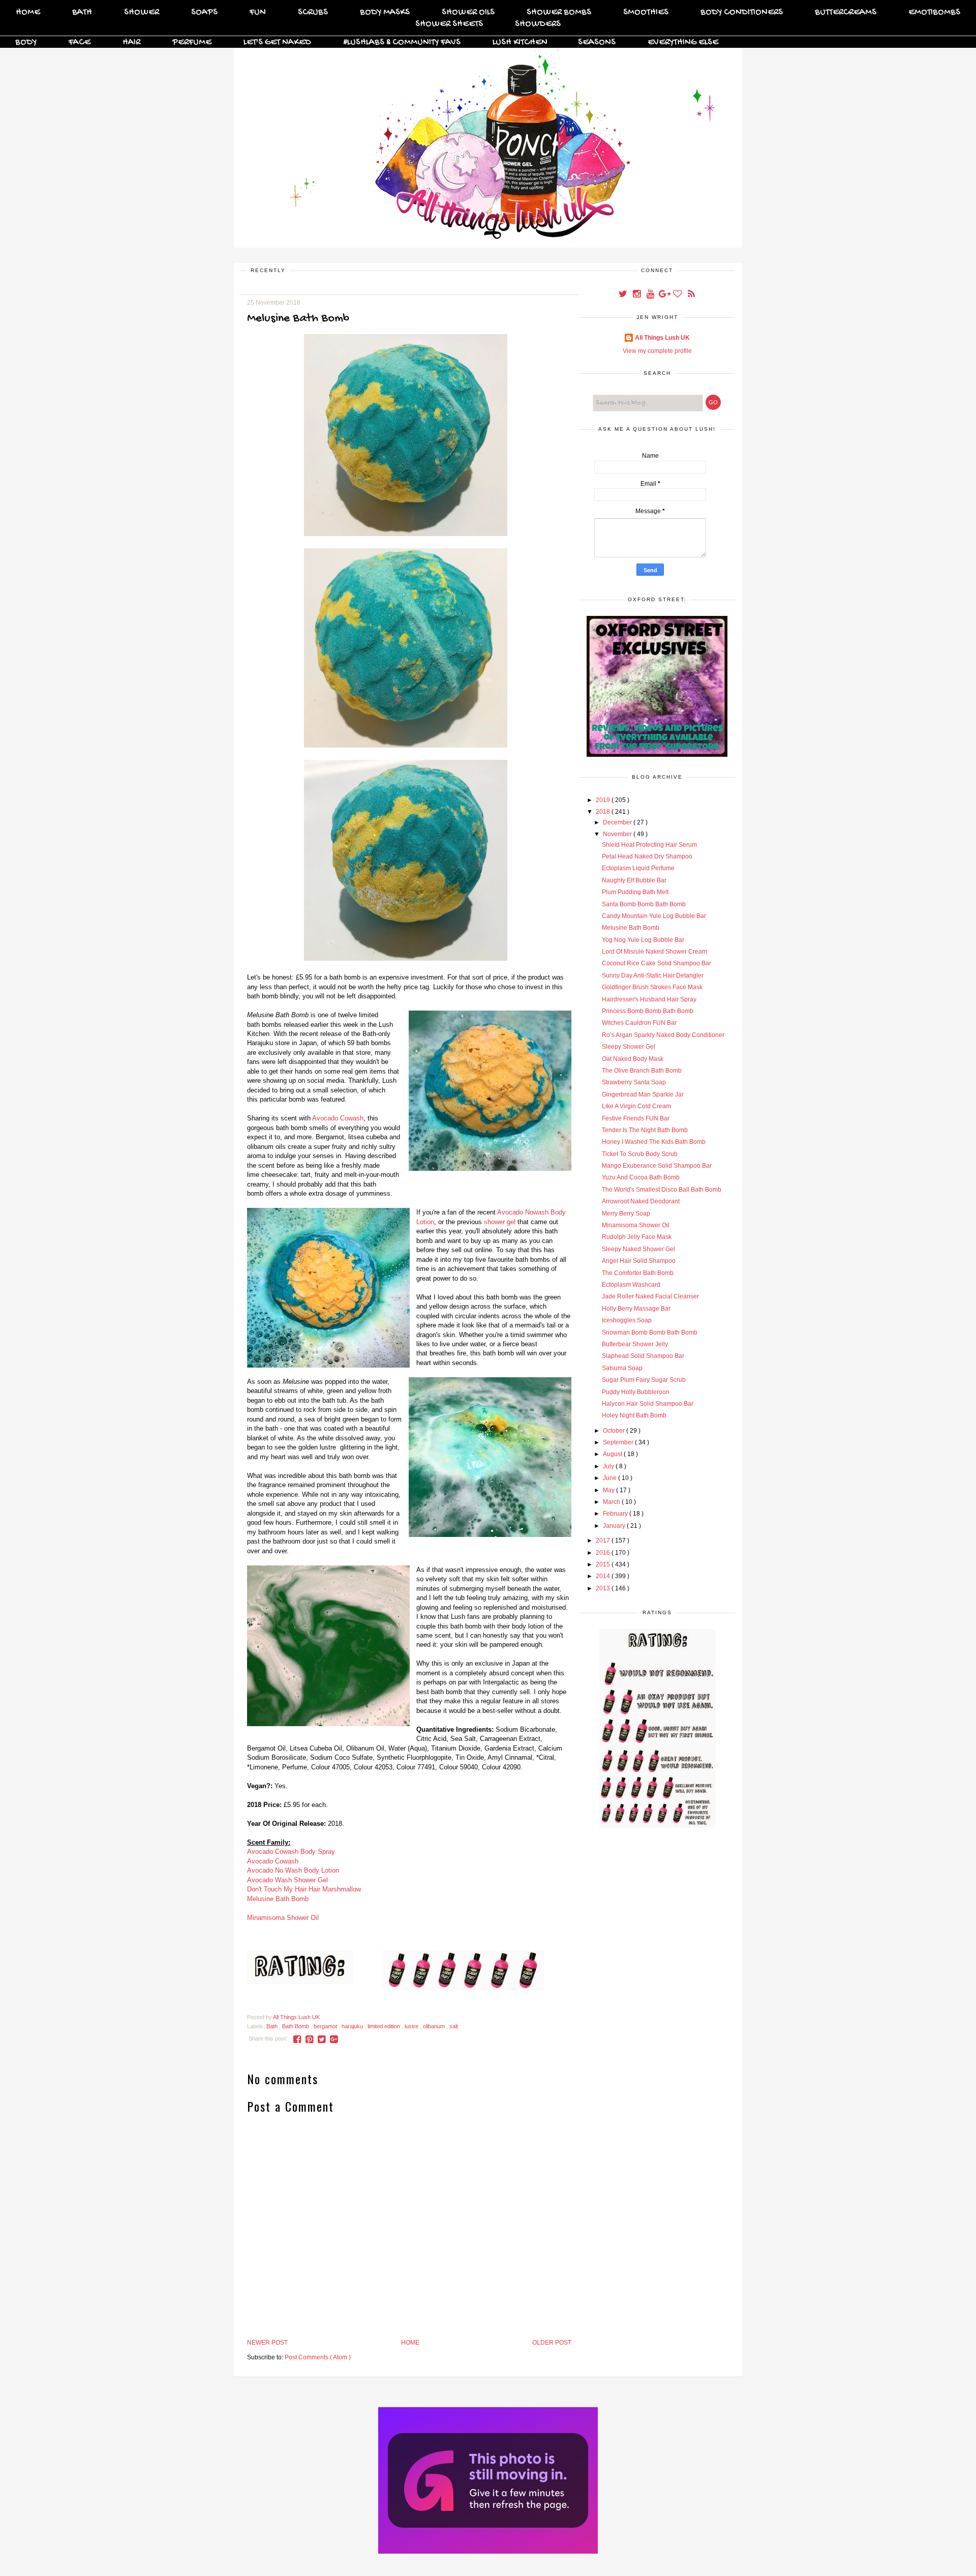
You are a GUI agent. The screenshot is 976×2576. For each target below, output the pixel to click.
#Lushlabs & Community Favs (402, 42)
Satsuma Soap (622, 1368)
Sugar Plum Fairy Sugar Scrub (644, 1380)
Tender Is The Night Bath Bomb (645, 1130)
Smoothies (646, 12)
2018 (604, 812)
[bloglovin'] (678, 295)
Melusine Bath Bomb (278, 1899)
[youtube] (651, 295)
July (609, 1466)
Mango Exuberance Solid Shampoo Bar (657, 1166)
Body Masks (385, 12)
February (616, 1514)
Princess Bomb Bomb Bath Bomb (648, 1011)
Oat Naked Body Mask (633, 1059)
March (612, 1502)
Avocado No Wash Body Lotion (293, 1870)
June (611, 1478)
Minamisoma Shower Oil (283, 1918)
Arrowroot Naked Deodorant (641, 1201)
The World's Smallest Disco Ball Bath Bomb (662, 1190)
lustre (412, 2026)
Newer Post (267, 2343)
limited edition (385, 2026)
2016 (604, 1553)
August (613, 1454)
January (615, 1526)
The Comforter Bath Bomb (638, 1273)
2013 (604, 1588)
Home (28, 12)
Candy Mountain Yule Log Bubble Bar (654, 916)
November (618, 834)
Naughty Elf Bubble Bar (634, 880)
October (615, 1431)
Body (26, 42)
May (609, 1490)
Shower (142, 12)
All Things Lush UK (662, 338)
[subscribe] (691, 295)
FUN (258, 12)
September (619, 1442)
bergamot (326, 2026)
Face (80, 42)
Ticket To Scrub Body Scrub (640, 1154)
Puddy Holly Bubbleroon (636, 1392)
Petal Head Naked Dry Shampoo (647, 856)
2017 (604, 1541)
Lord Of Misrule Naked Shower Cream (654, 952)
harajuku (353, 2026)
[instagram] (637, 295)
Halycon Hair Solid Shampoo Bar (648, 1404)
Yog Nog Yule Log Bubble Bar (643, 940)
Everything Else (683, 42)
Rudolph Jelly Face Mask (637, 1237)
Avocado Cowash (338, 1118)
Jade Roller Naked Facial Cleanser (650, 1296)
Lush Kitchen (520, 42)
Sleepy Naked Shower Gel (638, 1249)
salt (454, 2026)
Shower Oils (468, 12)
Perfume (192, 42)
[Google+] (665, 295)
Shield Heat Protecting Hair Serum (649, 845)
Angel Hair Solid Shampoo (639, 1261)
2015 (604, 1564)
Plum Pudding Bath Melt (635, 892)
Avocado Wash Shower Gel (287, 1880)
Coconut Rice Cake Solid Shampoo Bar (657, 963)
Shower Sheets (449, 24)
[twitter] (623, 295)
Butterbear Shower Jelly (635, 1344)
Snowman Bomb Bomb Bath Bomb (650, 1333)
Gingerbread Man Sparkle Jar (643, 1094)
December (618, 822)
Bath (82, 12)
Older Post (552, 2343)
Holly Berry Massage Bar (636, 1309)
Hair (131, 42)
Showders (538, 24)
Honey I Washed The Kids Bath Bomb (654, 1142)
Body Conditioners (742, 12)
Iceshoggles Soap (627, 1320)
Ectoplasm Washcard (631, 1285)
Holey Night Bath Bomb (634, 1415)
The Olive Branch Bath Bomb (642, 1071)
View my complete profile (657, 351)
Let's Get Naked (277, 42)
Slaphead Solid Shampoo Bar (643, 1356)
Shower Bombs (559, 12)
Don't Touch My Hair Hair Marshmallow (304, 1889)
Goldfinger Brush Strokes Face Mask (652, 987)
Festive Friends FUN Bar (636, 1118)
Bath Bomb (296, 2026)
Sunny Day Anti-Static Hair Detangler (653, 975)
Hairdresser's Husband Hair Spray (649, 999)
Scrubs (313, 12)
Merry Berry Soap (626, 1213)
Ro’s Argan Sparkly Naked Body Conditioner (663, 1035)
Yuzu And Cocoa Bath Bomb (641, 1177)
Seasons (597, 42)
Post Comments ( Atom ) (318, 2357)
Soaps (204, 12)
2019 (604, 800)
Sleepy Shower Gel (629, 1047)
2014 (604, 1576)
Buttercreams (846, 12)
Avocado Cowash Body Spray (291, 1852)
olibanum (435, 2026)
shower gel (500, 1222)
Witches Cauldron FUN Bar (639, 1023)
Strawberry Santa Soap (634, 1082)
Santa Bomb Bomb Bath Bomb (644, 904)
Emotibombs (934, 12)
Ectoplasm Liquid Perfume (638, 868)
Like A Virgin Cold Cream (636, 1106)
